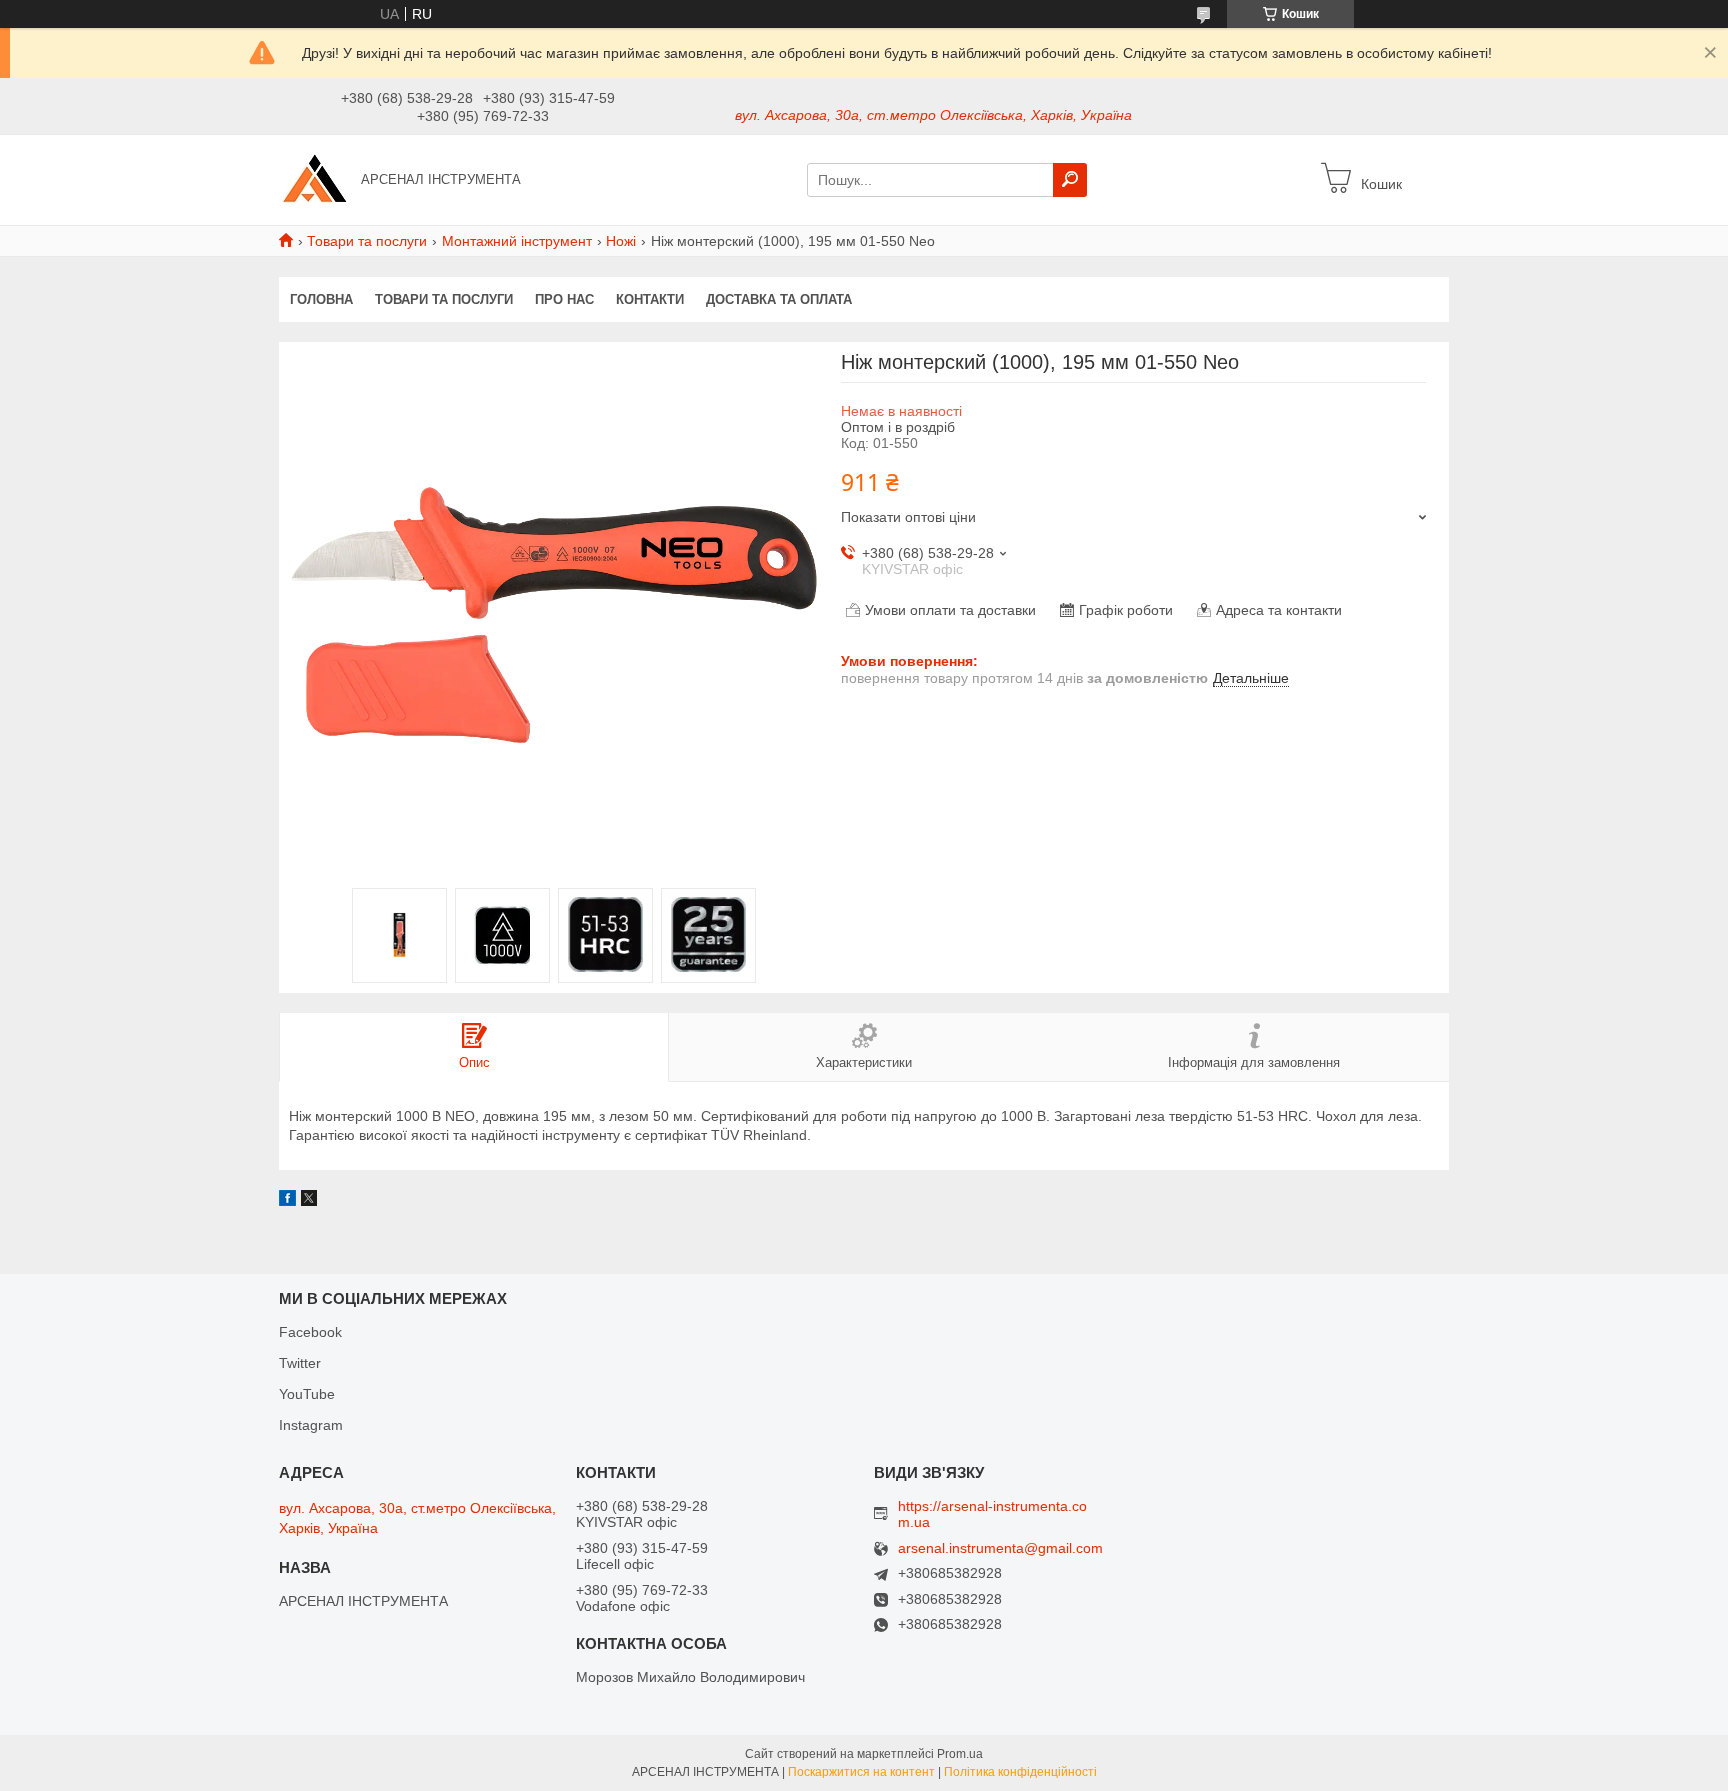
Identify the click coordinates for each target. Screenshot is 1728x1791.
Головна (321, 299)
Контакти (650, 299)
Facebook (310, 1332)
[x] (309, 1201)
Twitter (300, 1363)
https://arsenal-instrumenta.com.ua (992, 1514)
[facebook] (287, 1201)
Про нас (564, 299)
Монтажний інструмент (517, 241)
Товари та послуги (367, 241)
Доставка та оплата (779, 299)
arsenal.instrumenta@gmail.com (1000, 1548)
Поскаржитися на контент (861, 1772)
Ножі (621, 241)
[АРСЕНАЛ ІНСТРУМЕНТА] (314, 179)
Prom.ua (960, 1754)
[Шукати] (1070, 180)
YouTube (307, 1394)
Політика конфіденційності (1020, 1772)
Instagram (311, 1425)
